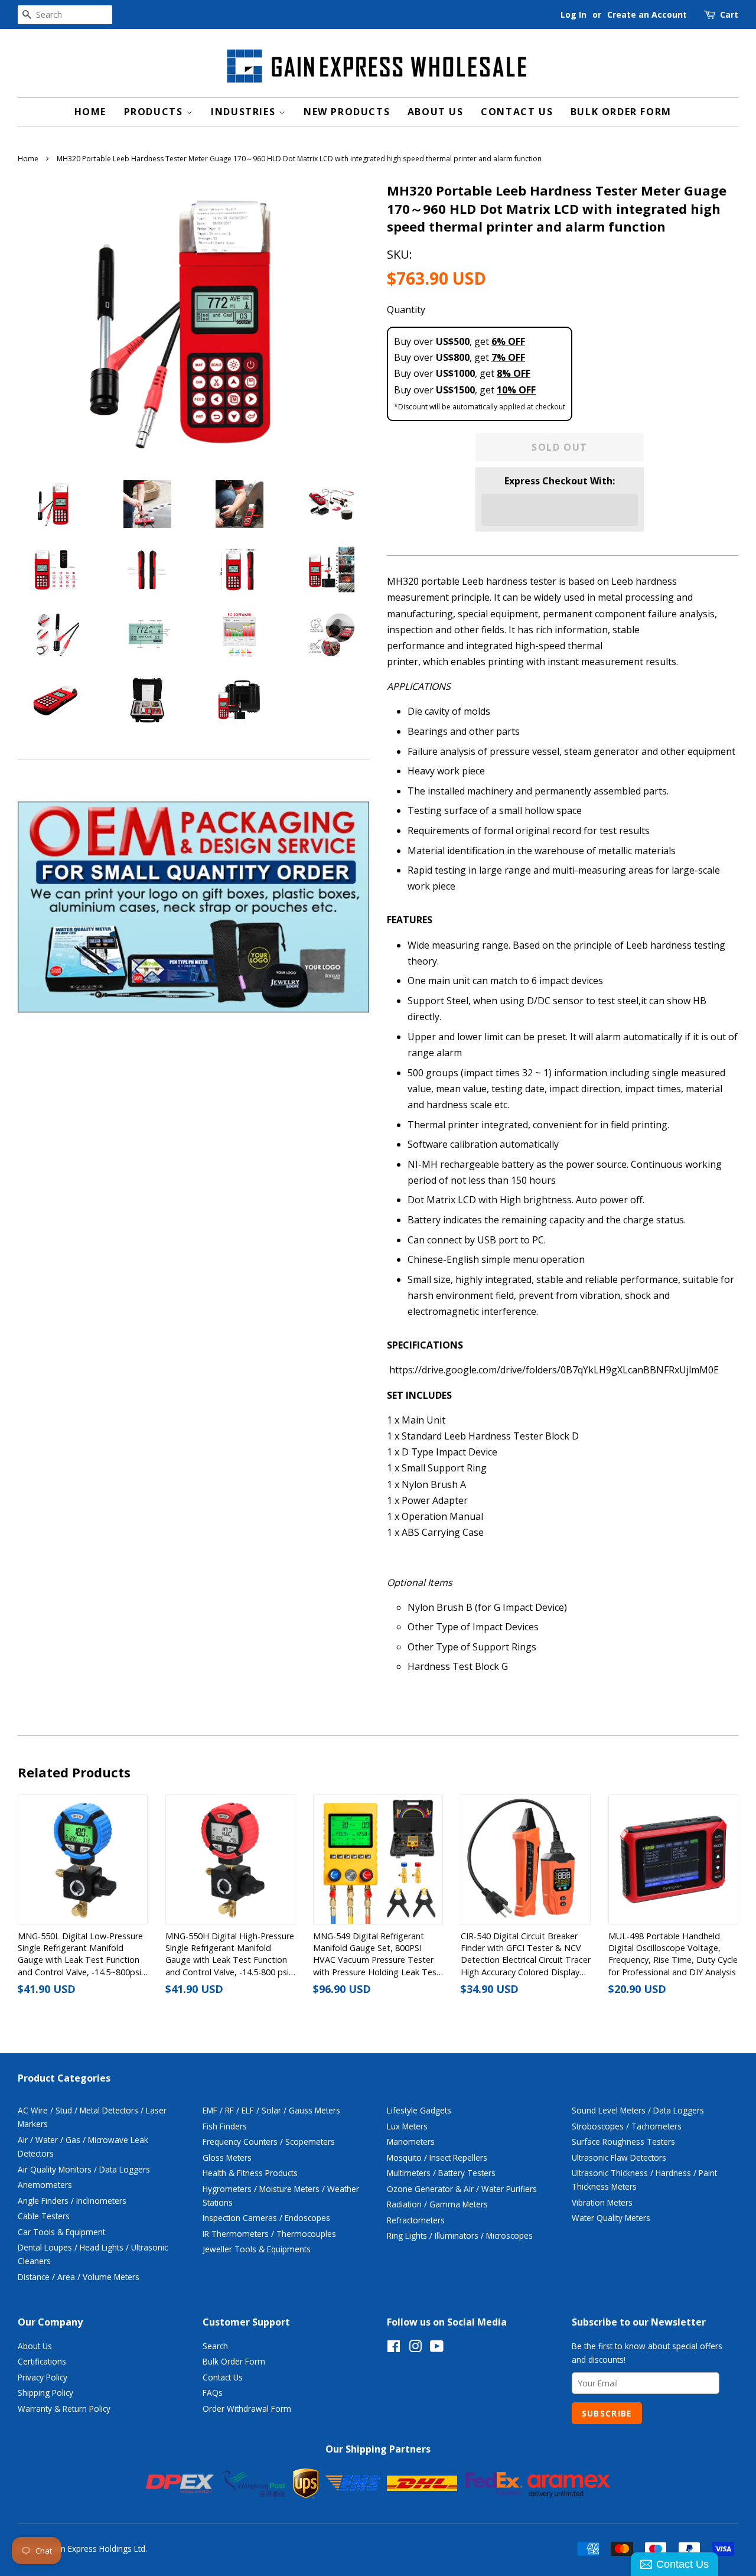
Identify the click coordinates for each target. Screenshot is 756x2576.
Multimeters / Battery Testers (441, 2173)
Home (90, 112)
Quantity (406, 310)
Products (155, 112)
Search (215, 2346)
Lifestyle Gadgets (419, 2110)
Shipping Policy (45, 2393)
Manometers (411, 2142)
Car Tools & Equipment (61, 2232)
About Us (436, 112)
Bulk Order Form (621, 112)
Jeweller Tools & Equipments (257, 2249)
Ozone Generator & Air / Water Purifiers (462, 2189)
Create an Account (647, 14)
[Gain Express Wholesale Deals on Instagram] (415, 2348)
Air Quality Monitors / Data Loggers (84, 2169)
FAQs (213, 2393)
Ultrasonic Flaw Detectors (619, 2157)
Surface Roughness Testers (623, 2142)
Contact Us (517, 112)
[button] (560, 510)
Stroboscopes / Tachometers (627, 2126)
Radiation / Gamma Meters (437, 2204)
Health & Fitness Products (250, 2173)
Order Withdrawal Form (247, 2409)
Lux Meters (407, 2126)
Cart (729, 14)
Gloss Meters (227, 2157)
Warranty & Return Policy (64, 2409)
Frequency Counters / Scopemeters (269, 2142)
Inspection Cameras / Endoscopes (266, 2218)
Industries (245, 112)
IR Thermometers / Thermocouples (269, 2234)
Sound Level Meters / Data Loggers (638, 2110)
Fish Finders (225, 2126)
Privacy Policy (43, 2377)
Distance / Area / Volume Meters (79, 2277)
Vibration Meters (602, 2202)
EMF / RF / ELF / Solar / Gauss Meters (271, 2110)
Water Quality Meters (611, 2218)
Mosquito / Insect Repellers (437, 2157)
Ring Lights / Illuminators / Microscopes (460, 2235)
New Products (347, 112)
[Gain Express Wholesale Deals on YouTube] (437, 2348)
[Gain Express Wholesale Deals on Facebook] (394, 2348)
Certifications (42, 2361)
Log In (573, 14)
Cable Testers (44, 2216)
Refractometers (416, 2220)
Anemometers (45, 2185)
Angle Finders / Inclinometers (72, 2201)
